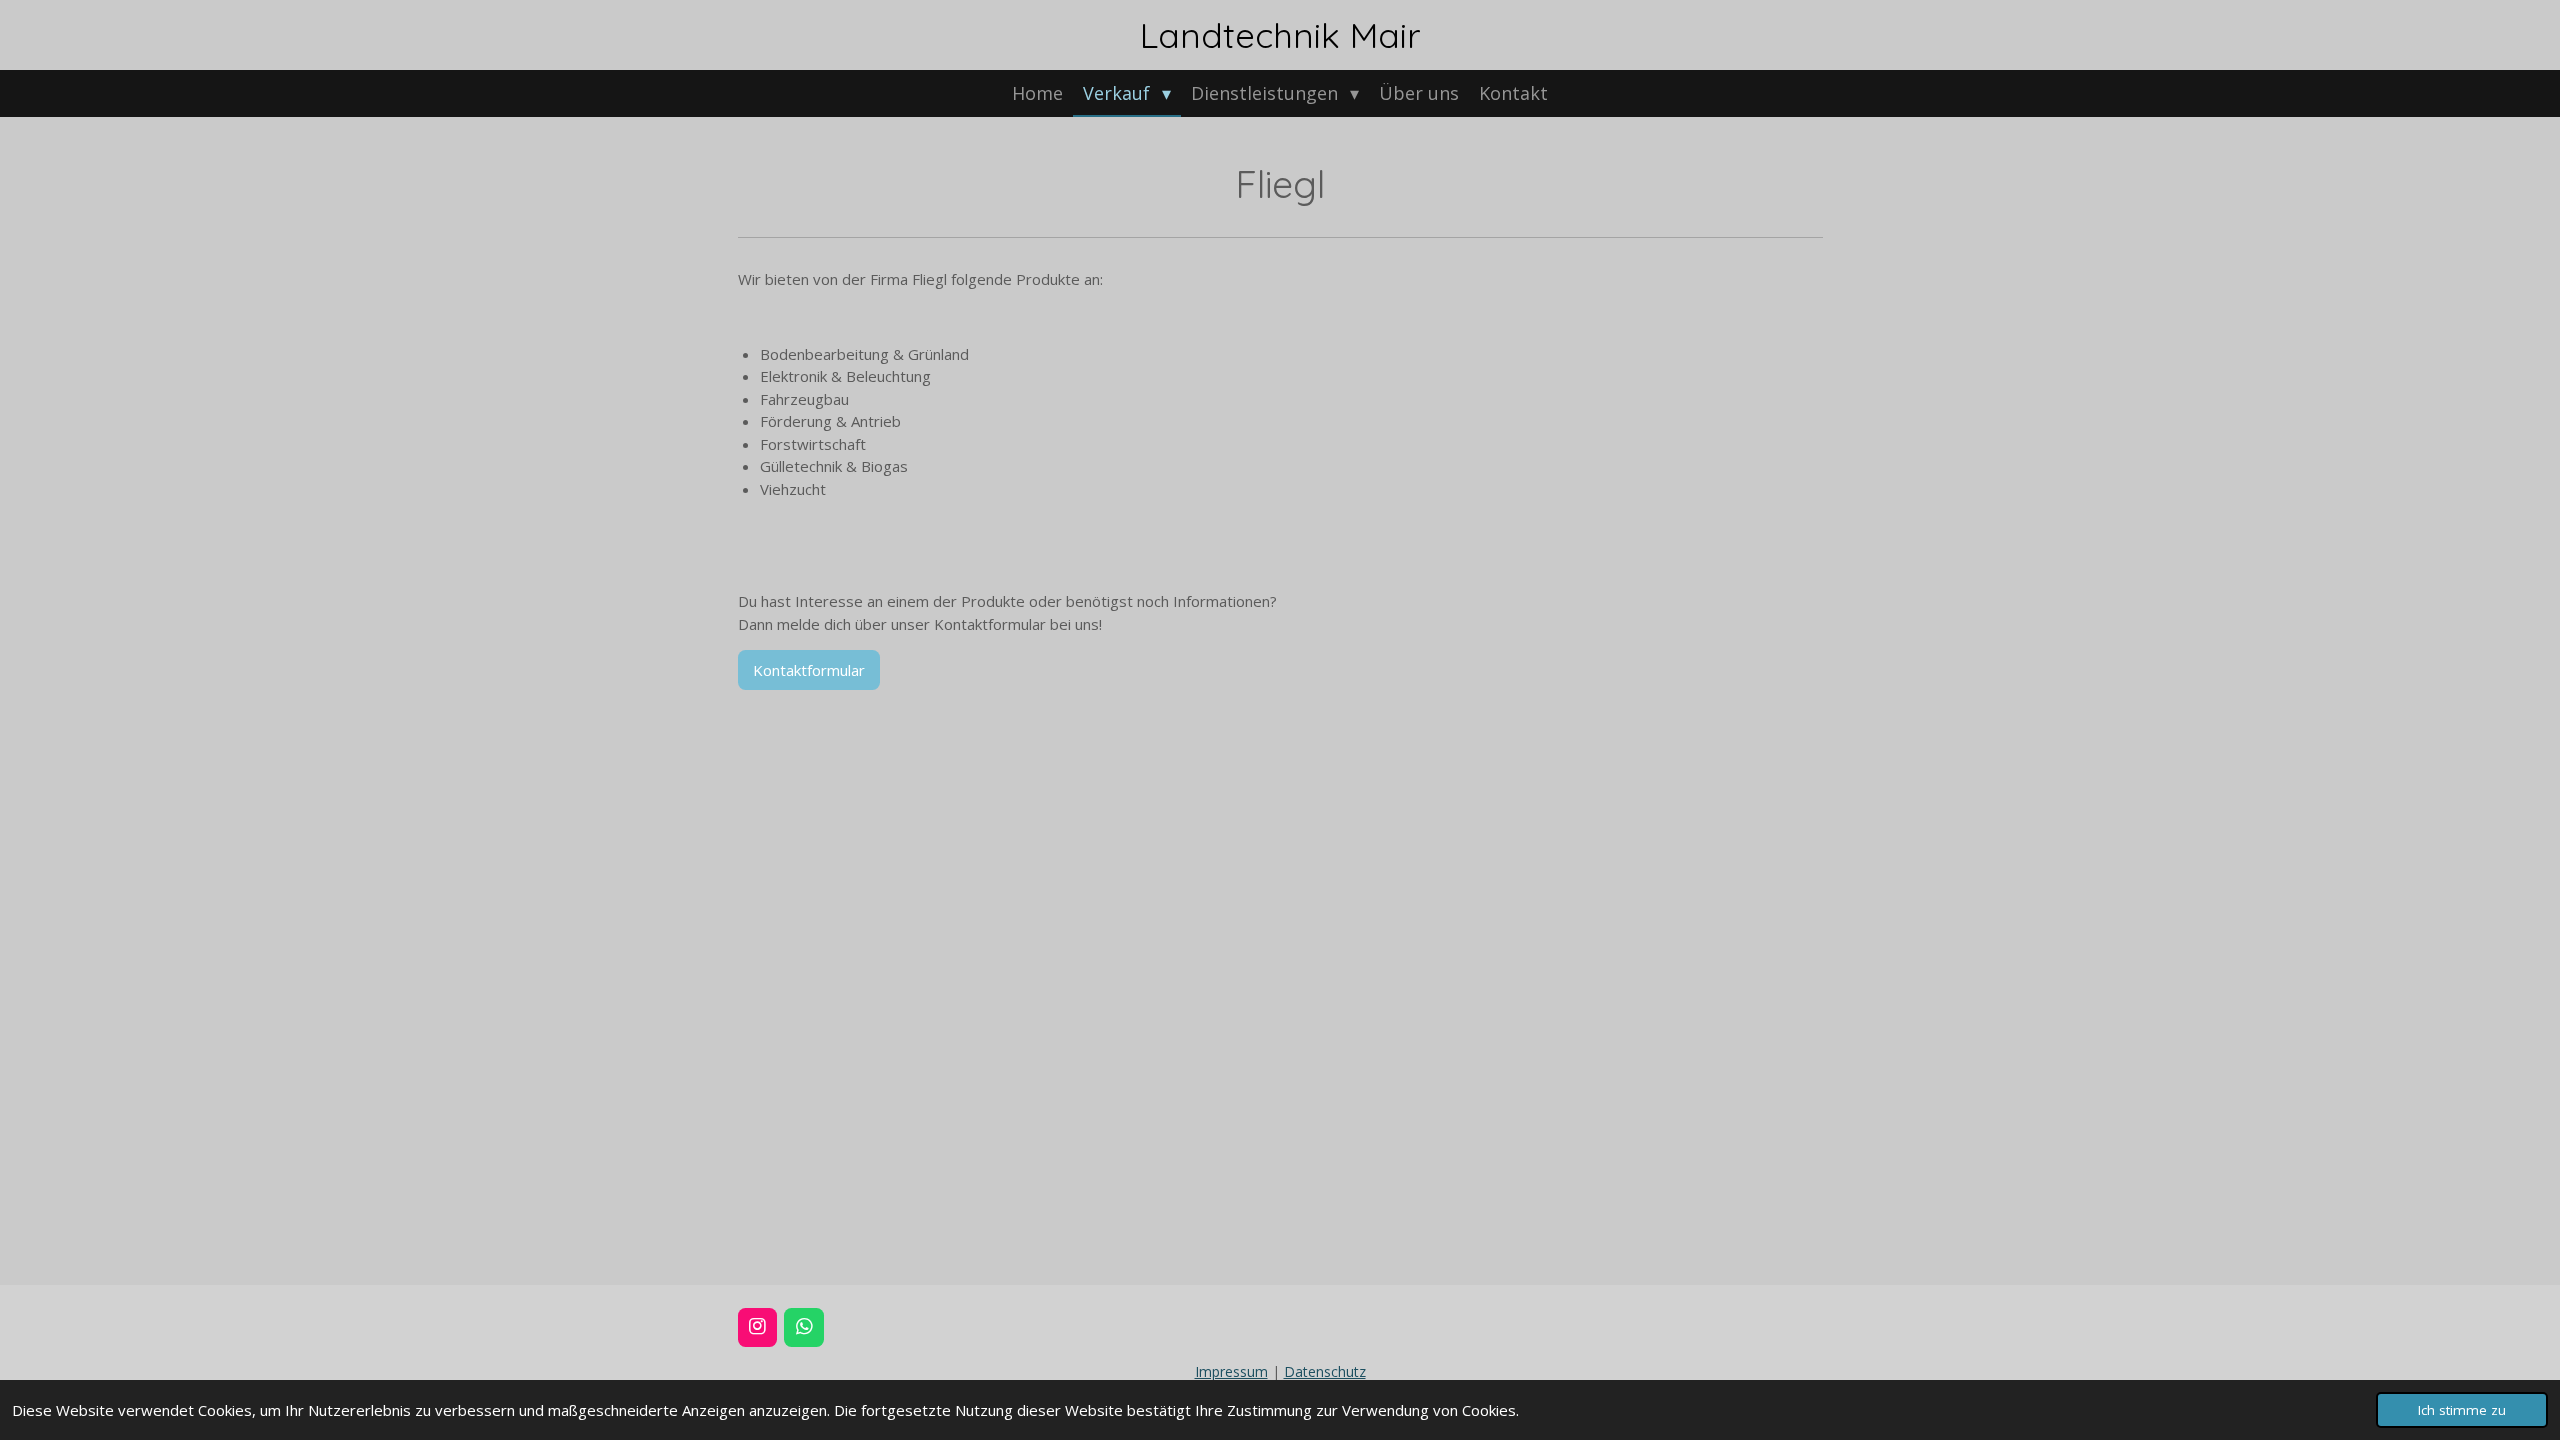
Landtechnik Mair (1280, 35)
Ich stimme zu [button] (2462, 1410)
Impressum (1231, 1371)
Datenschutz (1325, 1371)
